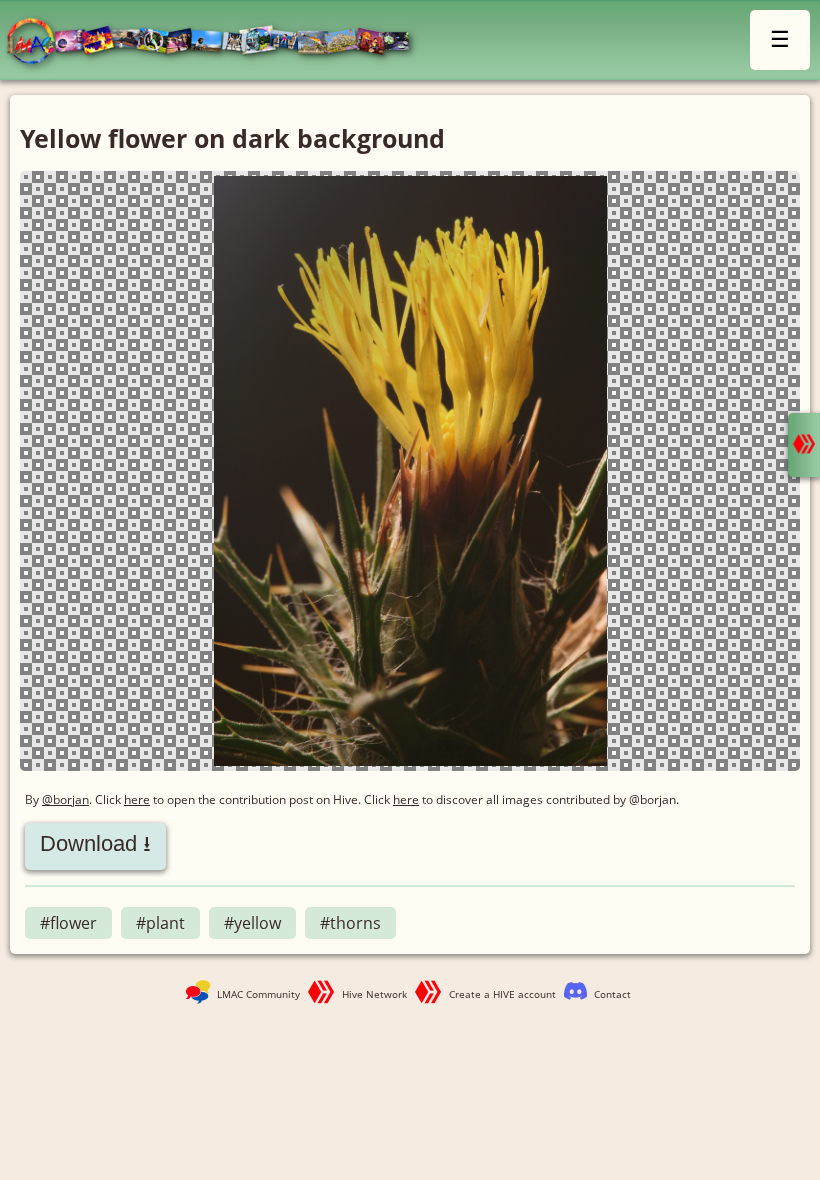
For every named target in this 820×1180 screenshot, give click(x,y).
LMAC (217, 42)
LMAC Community (258, 994)
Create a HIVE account (502, 994)
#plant (160, 923)
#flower (68, 923)
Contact (612, 994)
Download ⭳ (95, 843)
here (137, 799)
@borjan (65, 799)
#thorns (350, 923)
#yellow (252, 923)
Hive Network (374, 994)
